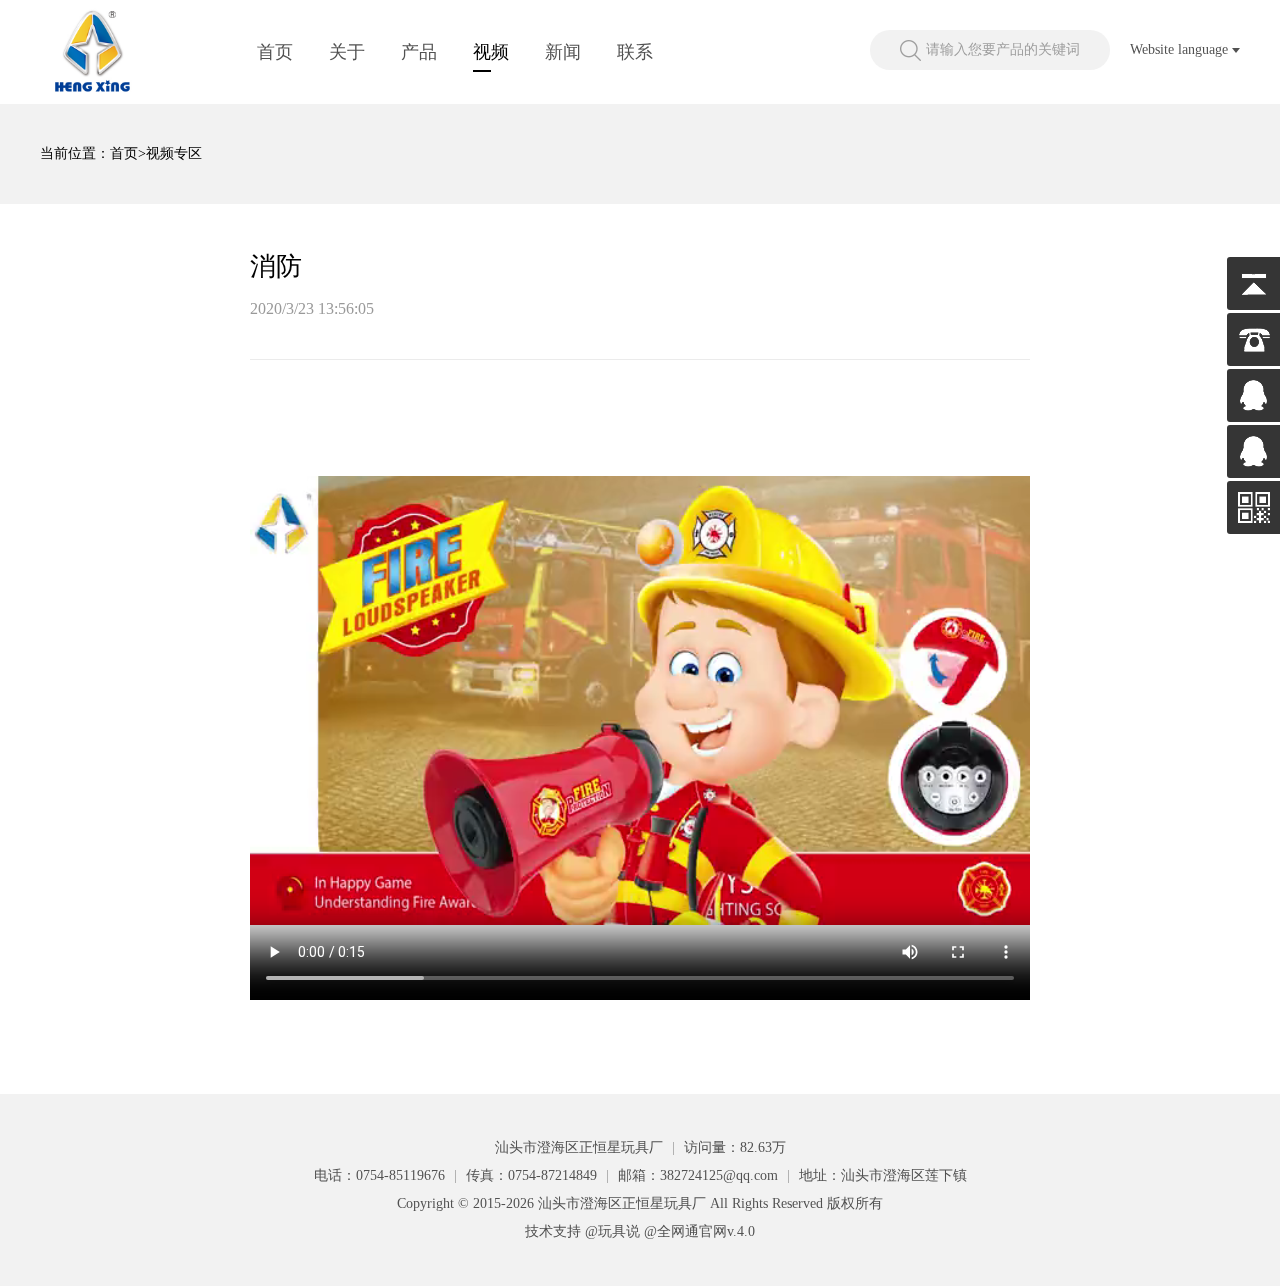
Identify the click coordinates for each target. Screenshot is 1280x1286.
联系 (635, 52)
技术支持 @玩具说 (582, 1231)
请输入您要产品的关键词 (1003, 49)
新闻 (563, 52)
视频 (491, 52)
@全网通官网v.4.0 (699, 1231)
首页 (275, 52)
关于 (347, 52)
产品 (419, 52)
